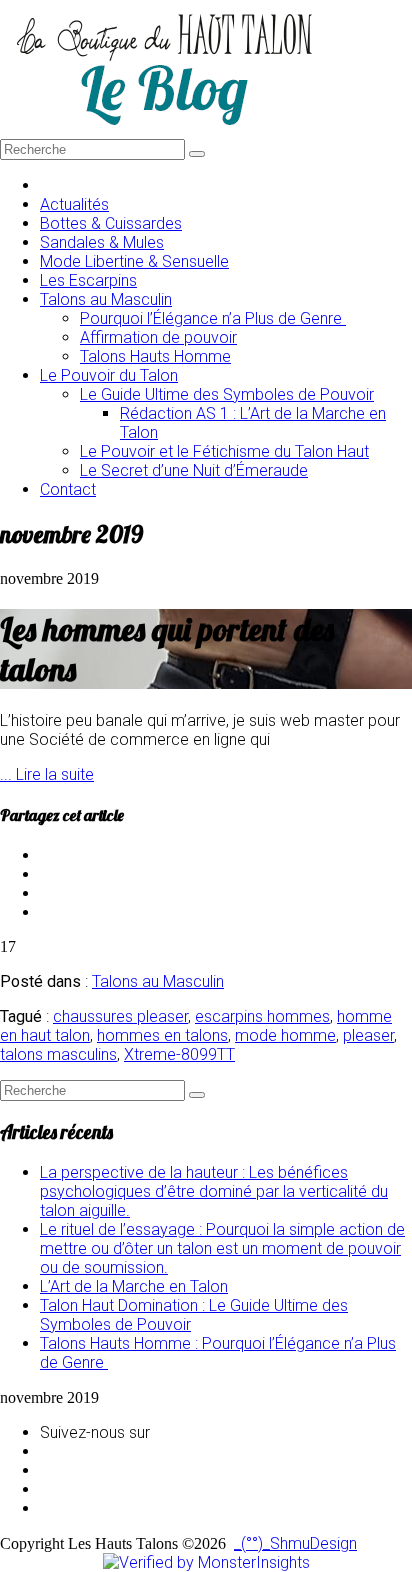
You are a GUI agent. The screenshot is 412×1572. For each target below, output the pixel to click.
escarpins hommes (262, 1016)
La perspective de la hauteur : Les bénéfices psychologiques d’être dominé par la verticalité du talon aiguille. (214, 1191)
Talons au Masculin (158, 981)
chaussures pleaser (120, 1016)
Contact (68, 489)
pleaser (368, 1035)
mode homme (285, 1035)
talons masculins (58, 1054)
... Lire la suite (47, 774)
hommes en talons (162, 1035)
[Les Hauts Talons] (164, 129)
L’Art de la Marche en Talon (134, 1286)
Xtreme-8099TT (179, 1054)
